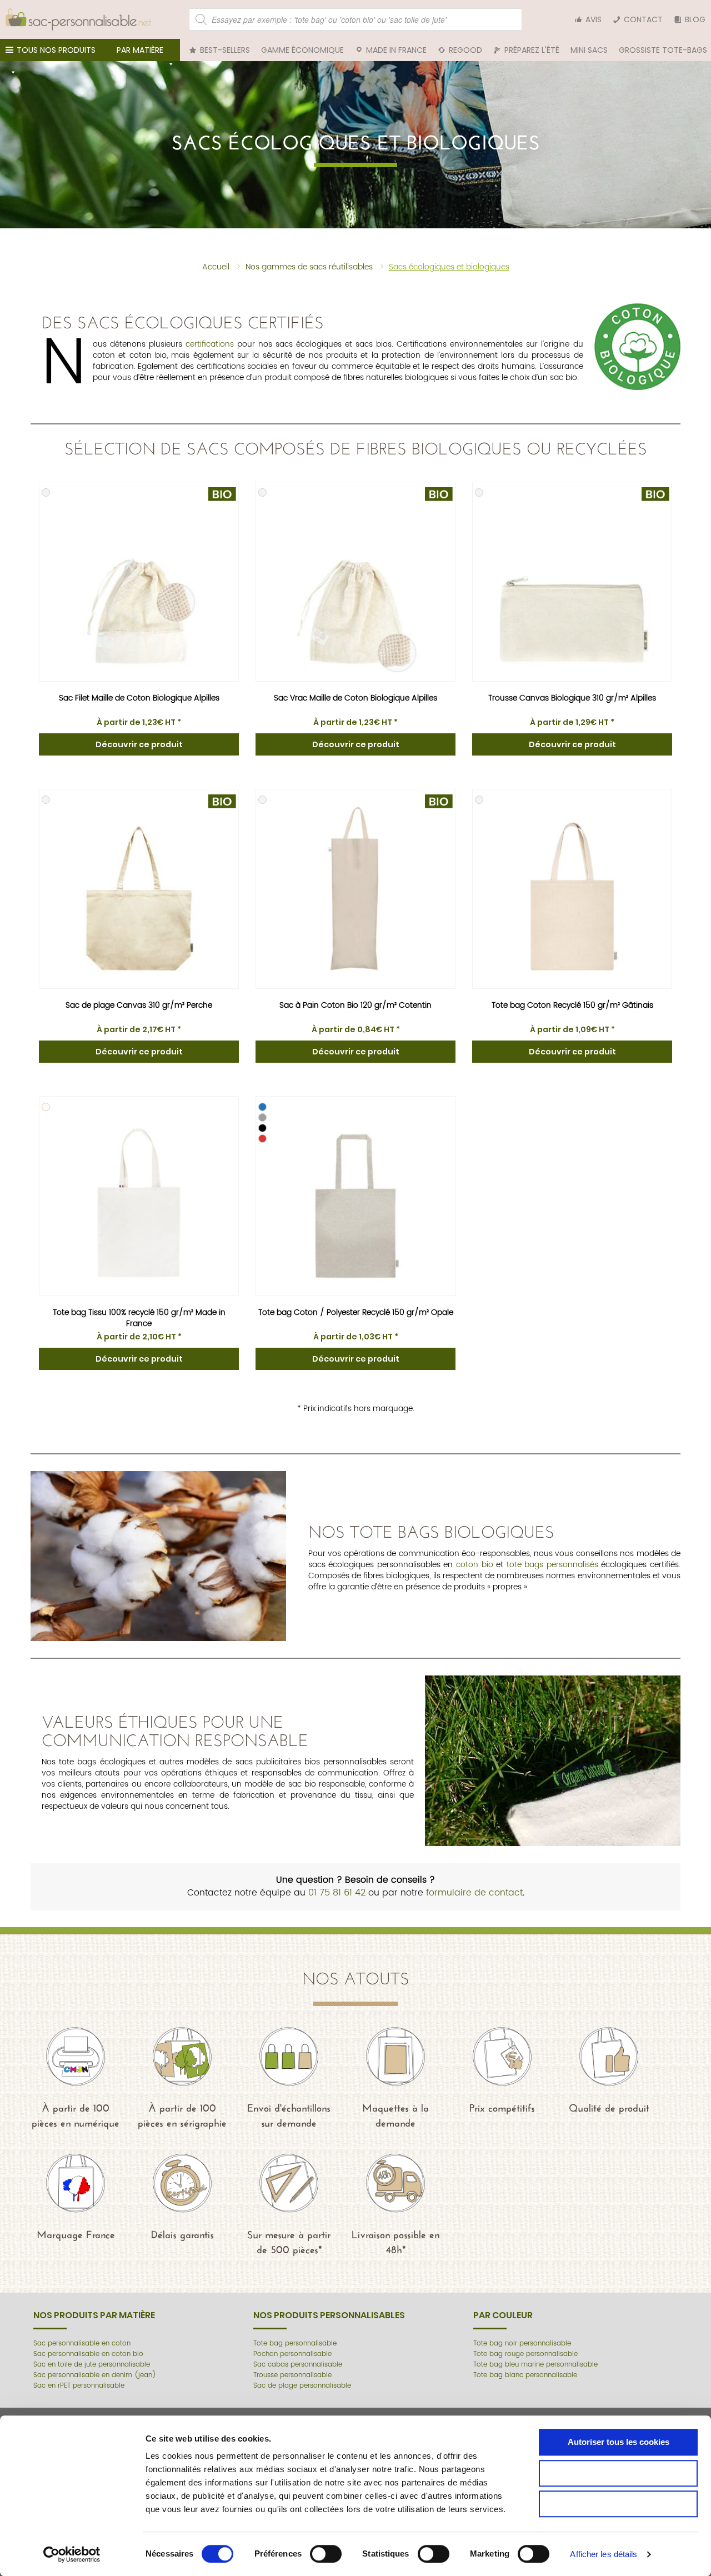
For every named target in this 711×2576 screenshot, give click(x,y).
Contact (643, 19)
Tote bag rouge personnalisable (525, 2354)
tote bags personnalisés (552, 1565)
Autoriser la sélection (619, 2473)
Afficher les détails (604, 2554)
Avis (594, 19)
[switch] (326, 2554)
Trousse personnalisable (292, 2375)
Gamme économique (302, 50)
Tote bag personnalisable (295, 2344)
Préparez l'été (532, 50)
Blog (695, 19)
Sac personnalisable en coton (82, 2344)
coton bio (475, 1565)
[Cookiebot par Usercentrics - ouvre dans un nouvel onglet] (72, 2554)
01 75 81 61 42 (337, 1893)
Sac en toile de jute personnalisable (92, 2365)
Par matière (140, 50)
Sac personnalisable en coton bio (88, 2354)
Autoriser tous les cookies (619, 2442)
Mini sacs (589, 50)
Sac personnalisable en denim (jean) (95, 2375)
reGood (465, 50)
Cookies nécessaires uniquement (619, 2504)
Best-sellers (225, 50)
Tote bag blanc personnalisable (525, 2375)
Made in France (396, 50)
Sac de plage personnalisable (302, 2386)
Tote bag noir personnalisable (522, 2344)
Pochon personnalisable (292, 2354)
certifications (210, 344)
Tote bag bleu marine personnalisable (535, 2365)
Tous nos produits (56, 50)
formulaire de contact (474, 1893)
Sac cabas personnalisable (298, 2365)
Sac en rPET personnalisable (79, 2386)
